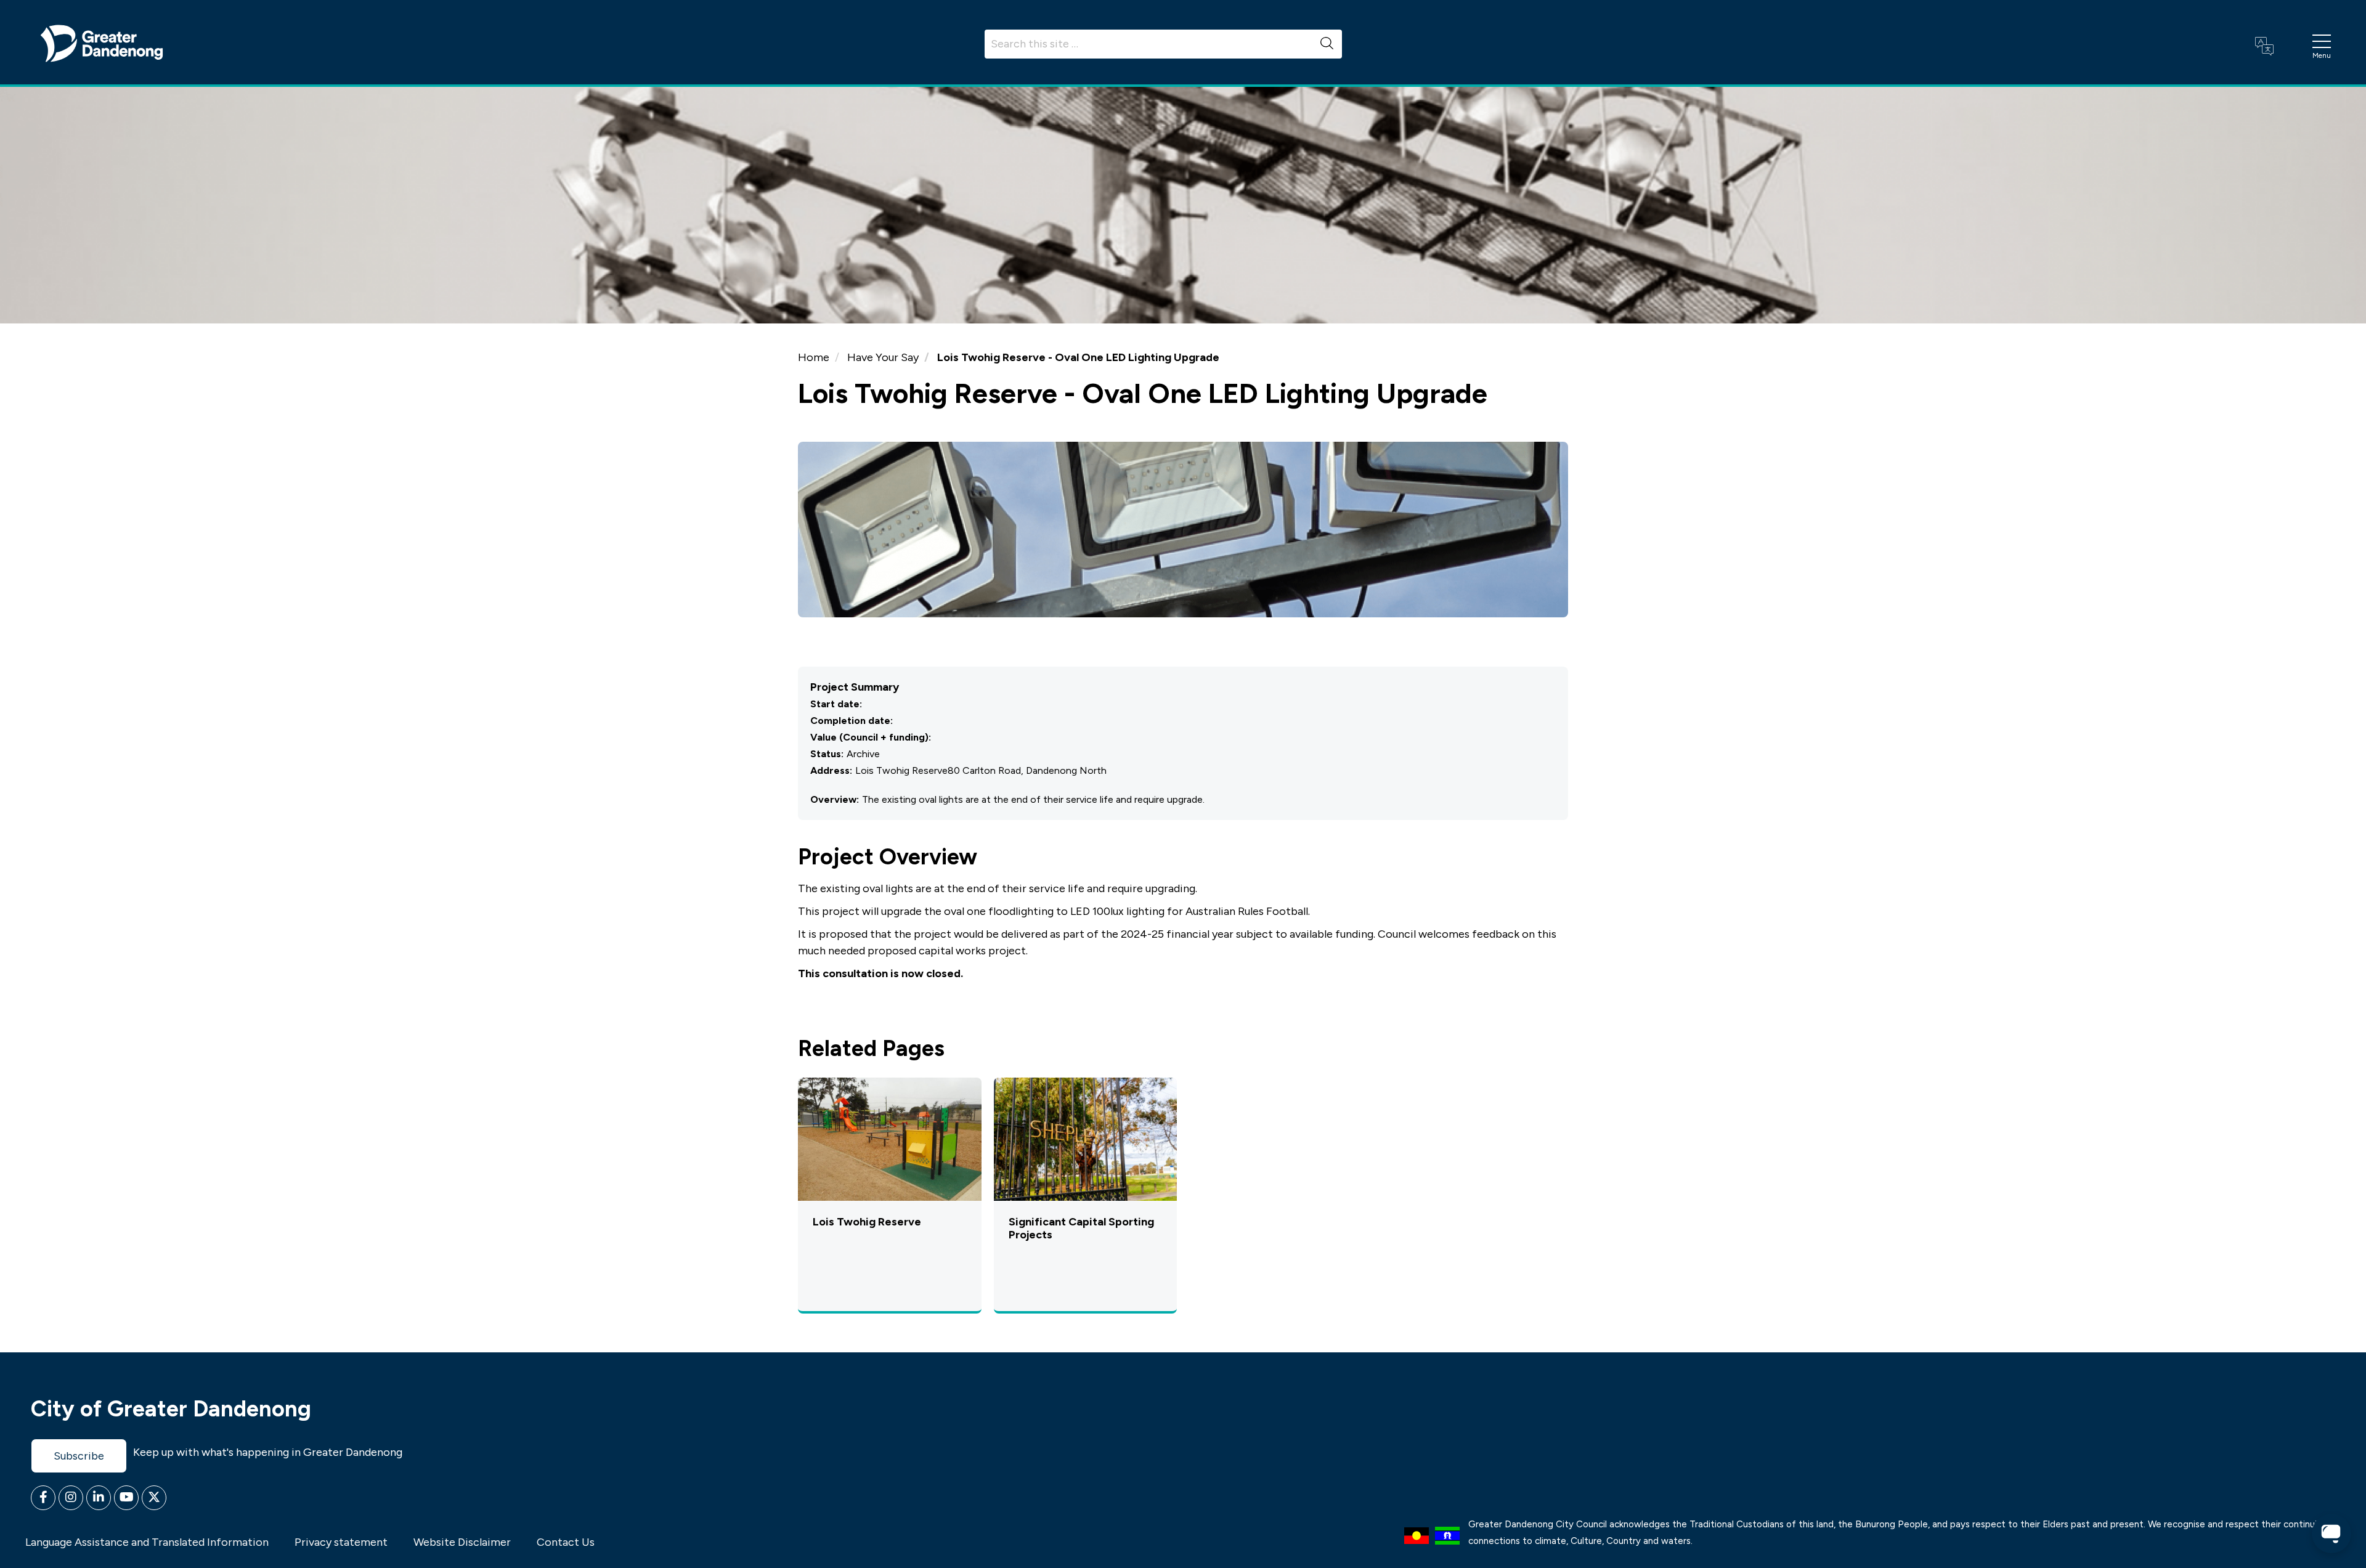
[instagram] (71, 1498)
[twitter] (154, 1498)
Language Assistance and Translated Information (147, 1542)
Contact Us (566, 1542)
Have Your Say (883, 357)
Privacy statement (341, 1542)
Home (814, 357)
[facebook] (43, 1498)
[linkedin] (99, 1498)
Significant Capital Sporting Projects (1081, 1229)
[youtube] (126, 1498)
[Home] (102, 43)
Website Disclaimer (462, 1542)
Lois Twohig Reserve (867, 1222)
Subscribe (79, 1456)
